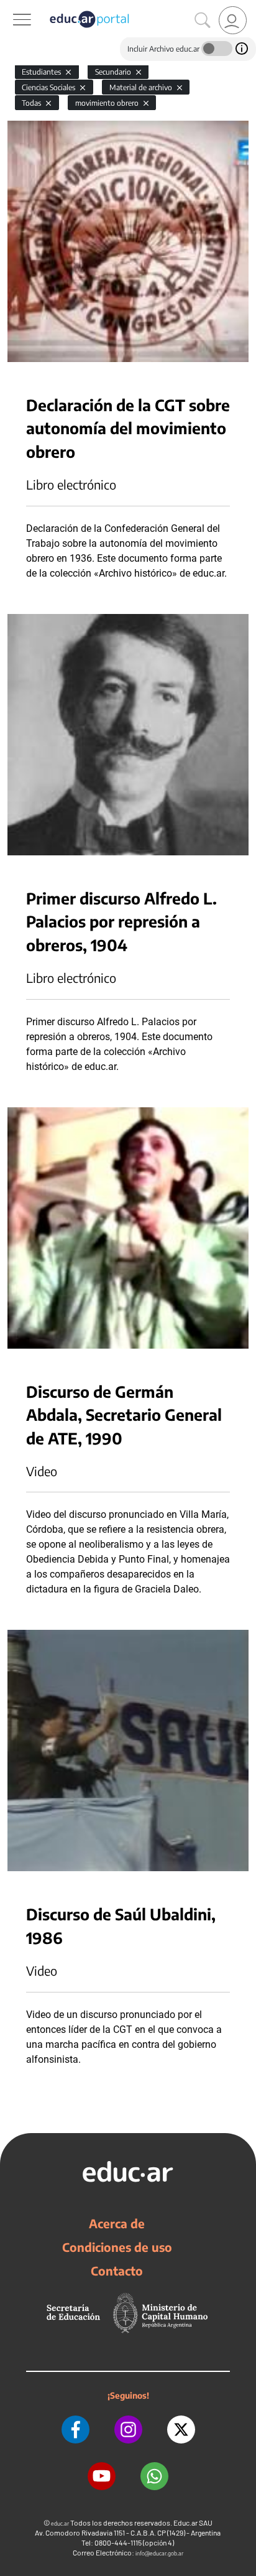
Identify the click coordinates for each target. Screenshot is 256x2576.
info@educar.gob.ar (159, 2553)
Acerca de (117, 2223)
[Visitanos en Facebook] (75, 2430)
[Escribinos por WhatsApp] (154, 2476)
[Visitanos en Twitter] (181, 2430)
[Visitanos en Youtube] (102, 2476)
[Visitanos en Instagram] (128, 2430)
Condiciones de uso (117, 2247)
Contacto (117, 2271)
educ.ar (60, 2523)
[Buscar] (203, 21)
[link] (233, 20)
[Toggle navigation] (11, 7)
